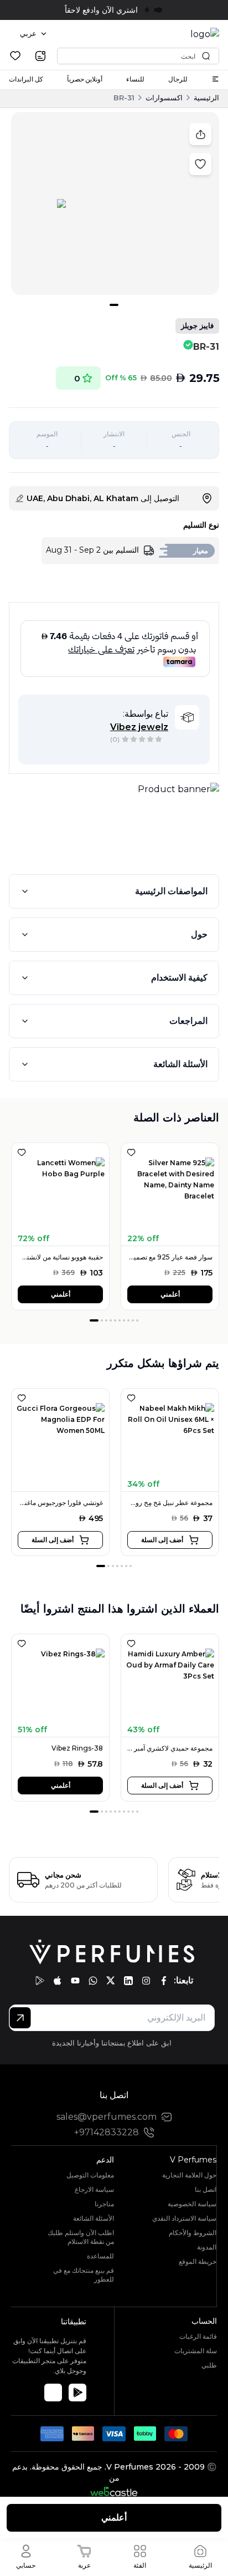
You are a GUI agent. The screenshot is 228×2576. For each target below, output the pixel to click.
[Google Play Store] (77, 2393)
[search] (40, 56)
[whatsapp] (93, 1981)
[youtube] (75, 1981)
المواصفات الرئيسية (171, 891)
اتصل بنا (206, 2189)
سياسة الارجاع (94, 2189)
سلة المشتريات (196, 2351)
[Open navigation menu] (215, 79)
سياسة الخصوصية (192, 2204)
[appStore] (58, 1981)
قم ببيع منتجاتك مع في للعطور (84, 2275)
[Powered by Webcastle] (114, 2491)
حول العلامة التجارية (189, 2175)
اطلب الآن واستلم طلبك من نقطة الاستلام (81, 2237)
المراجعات (188, 1021)
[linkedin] (128, 1981)
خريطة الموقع (198, 2261)
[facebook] (164, 1981)
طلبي (209, 2365)
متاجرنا (104, 2204)
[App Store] (53, 2393)
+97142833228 (107, 2132)
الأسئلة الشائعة (180, 1064)
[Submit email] (20, 2018)
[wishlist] (15, 56)
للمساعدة (100, 2256)
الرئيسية (206, 98)
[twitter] (111, 1981)
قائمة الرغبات (198, 2336)
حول (199, 934)
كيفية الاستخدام (179, 978)
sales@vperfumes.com (107, 2117)
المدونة (207, 2247)
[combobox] (33, 34)
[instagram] (146, 1981)
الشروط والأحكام (193, 2233)
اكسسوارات (164, 98)
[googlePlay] (40, 1981)
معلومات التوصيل (90, 2175)
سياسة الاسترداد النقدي (184, 2218)
